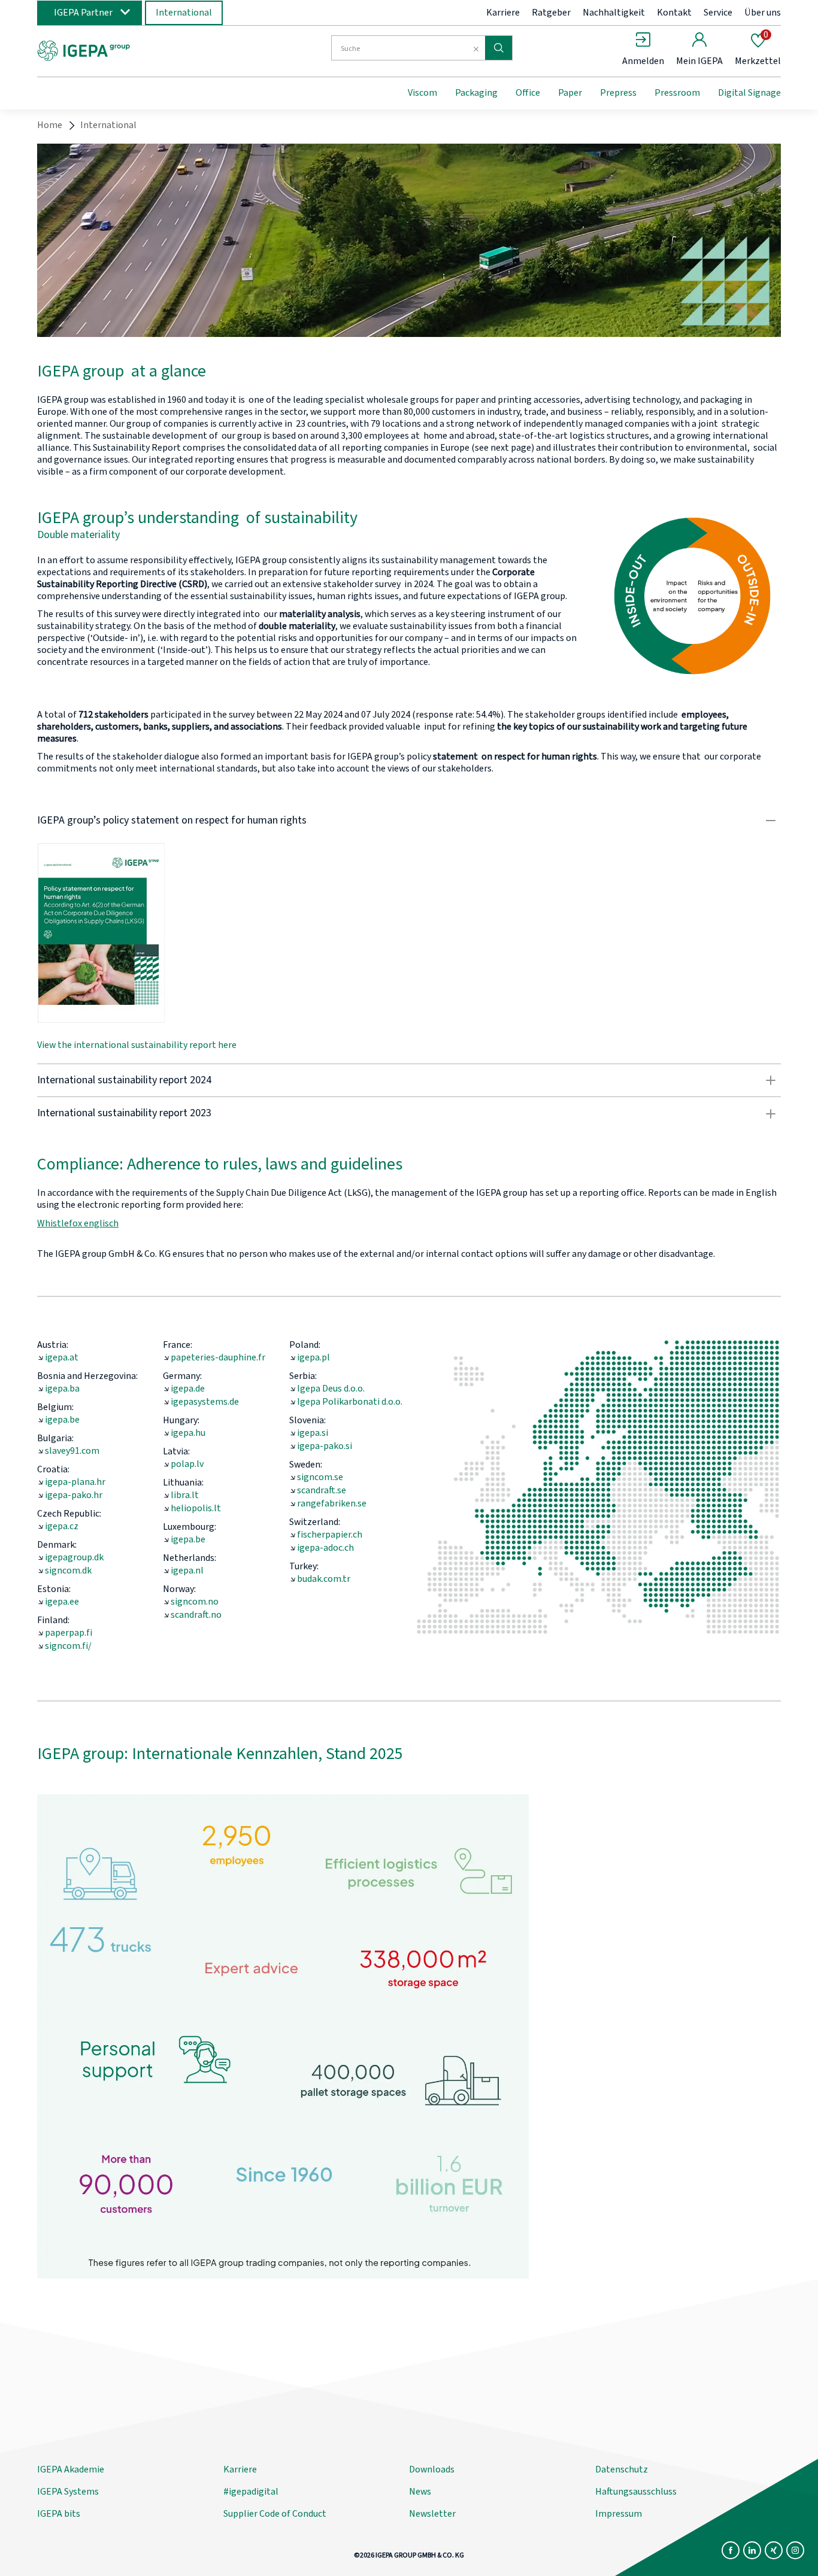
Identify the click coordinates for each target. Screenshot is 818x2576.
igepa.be (62, 1420)
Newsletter (432, 2514)
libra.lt (185, 1495)
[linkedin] (752, 2550)
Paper (570, 93)
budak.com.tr (324, 1579)
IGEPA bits (59, 2514)
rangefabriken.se (332, 1503)
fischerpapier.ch (330, 1535)
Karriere (503, 13)
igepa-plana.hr (75, 1482)
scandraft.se (322, 1490)
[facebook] (731, 2550)
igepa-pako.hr (74, 1495)
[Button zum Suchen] (499, 48)
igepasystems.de (205, 1402)
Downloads (432, 2469)
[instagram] (795, 2550)
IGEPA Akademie (71, 2469)
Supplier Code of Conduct (275, 2514)
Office (528, 93)
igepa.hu (188, 1433)
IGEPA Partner (83, 13)
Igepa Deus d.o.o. (331, 1389)
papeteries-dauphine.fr (218, 1357)
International (184, 13)
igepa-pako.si (325, 1446)
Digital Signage (749, 93)
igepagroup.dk (74, 1557)
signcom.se (320, 1477)
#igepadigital (251, 2492)
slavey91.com (72, 1451)
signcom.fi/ (68, 1646)
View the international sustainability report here (137, 1045)
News (420, 2492)
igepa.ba (62, 1389)
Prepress (618, 93)
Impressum (619, 2514)
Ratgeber (551, 13)
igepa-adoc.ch (325, 1548)
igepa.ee (62, 1602)
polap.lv (187, 1464)
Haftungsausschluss (636, 2492)
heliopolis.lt (196, 1508)
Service (718, 13)
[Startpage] (135, 50)
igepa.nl (187, 1570)
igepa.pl (313, 1357)
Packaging (476, 93)
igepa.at (62, 1357)
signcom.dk (68, 1570)
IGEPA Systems (68, 2492)
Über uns (763, 13)
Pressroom (677, 93)
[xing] (774, 2550)
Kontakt (674, 13)
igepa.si (313, 1433)
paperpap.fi (69, 1633)
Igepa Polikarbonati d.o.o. (350, 1402)
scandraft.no (196, 1615)
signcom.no (195, 1602)
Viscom (422, 93)
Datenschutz (622, 2469)
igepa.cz (62, 1526)
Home (50, 125)
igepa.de (188, 1389)
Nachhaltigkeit (614, 13)
